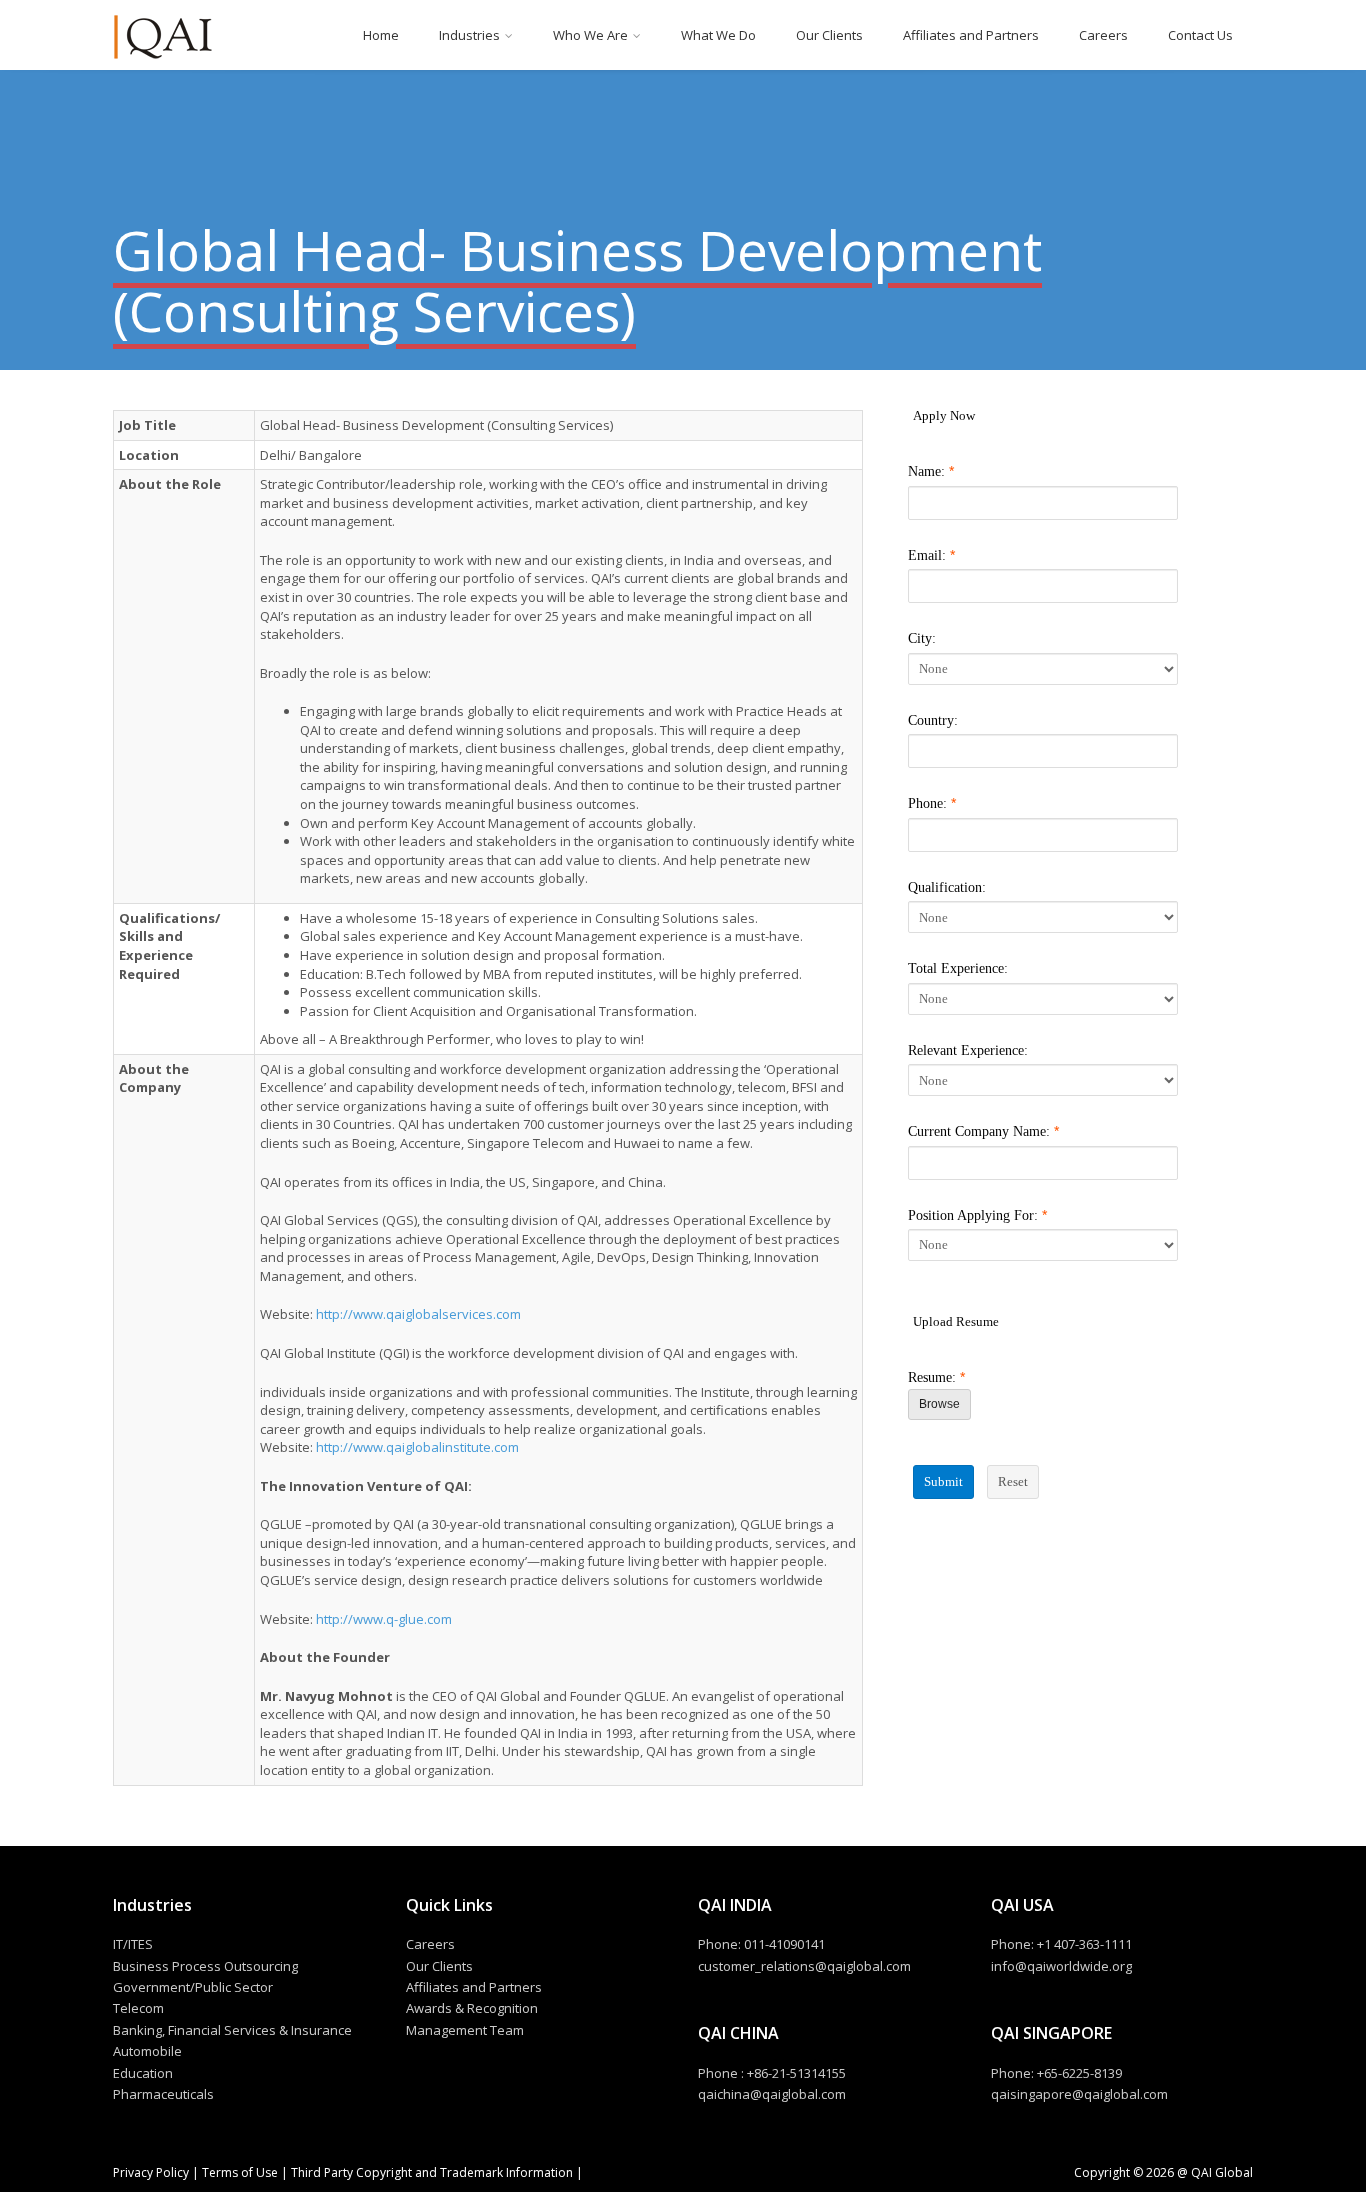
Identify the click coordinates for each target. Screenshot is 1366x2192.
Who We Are (590, 35)
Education (143, 2073)
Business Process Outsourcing (205, 1966)
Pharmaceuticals (163, 2094)
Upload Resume (956, 1321)
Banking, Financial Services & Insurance (232, 2030)
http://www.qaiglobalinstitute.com (417, 1447)
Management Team (465, 2030)
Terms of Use (240, 2172)
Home (381, 35)
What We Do (718, 35)
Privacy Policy (152, 2172)
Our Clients (829, 35)
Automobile (147, 2051)
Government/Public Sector (193, 1987)
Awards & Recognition (472, 2008)
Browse (939, 1404)
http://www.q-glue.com (384, 1619)
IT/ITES (133, 1944)
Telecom (138, 2008)
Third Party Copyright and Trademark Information (430, 2172)
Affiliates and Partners (971, 35)
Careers (1103, 35)
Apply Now (944, 415)
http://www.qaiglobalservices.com (418, 1314)
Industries (469, 35)
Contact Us (1200, 35)
